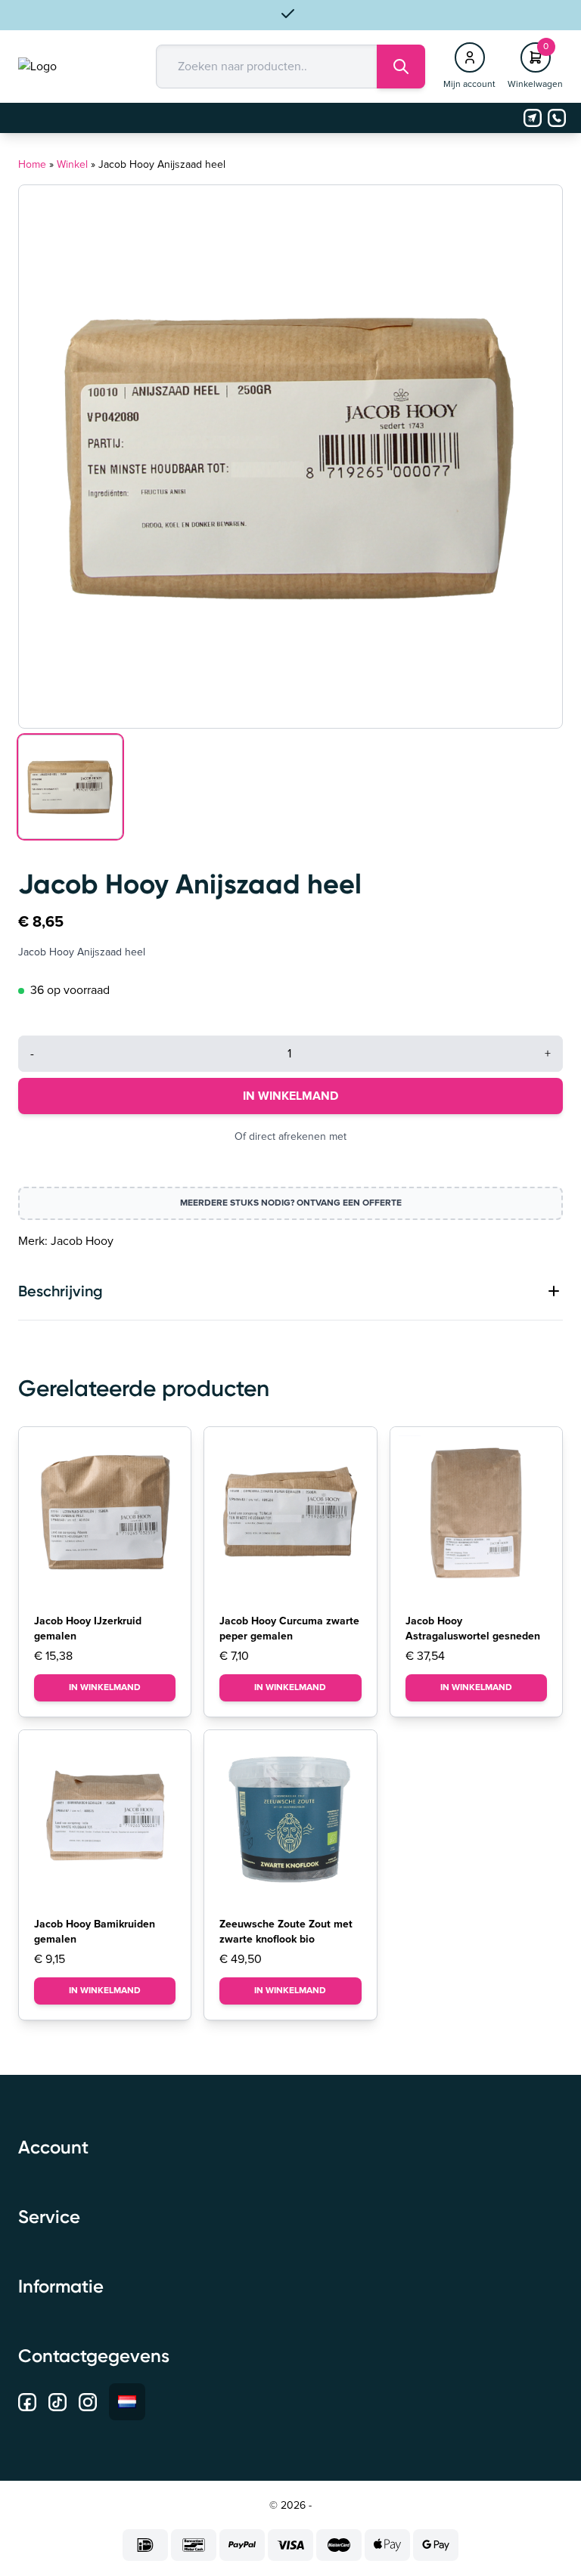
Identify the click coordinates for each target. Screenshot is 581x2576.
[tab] (290, 1291)
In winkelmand (290, 1096)
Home (32, 165)
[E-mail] (533, 118)
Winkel (72, 165)
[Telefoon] (557, 118)
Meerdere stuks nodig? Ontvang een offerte (291, 1203)
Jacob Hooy (82, 1241)
